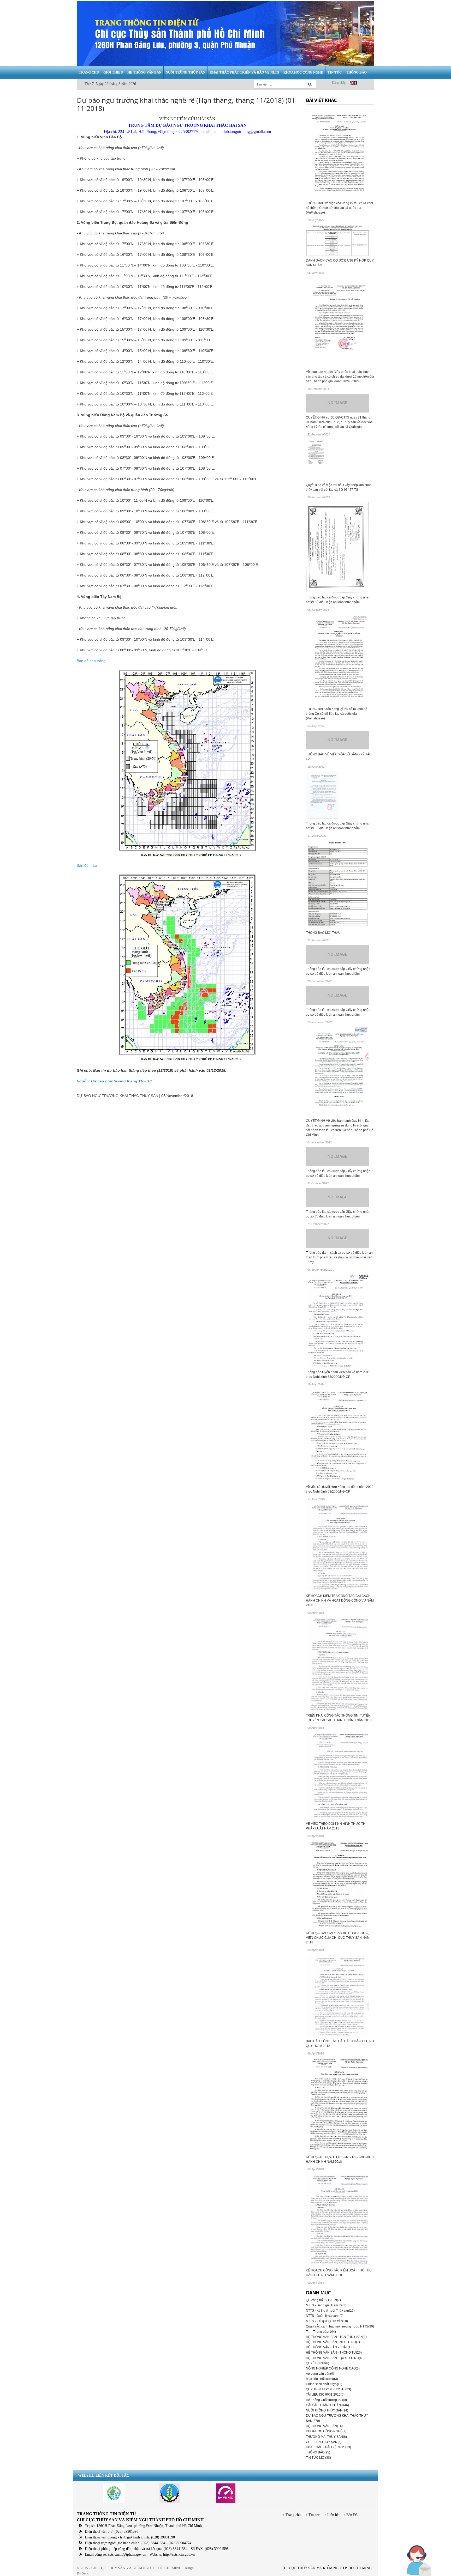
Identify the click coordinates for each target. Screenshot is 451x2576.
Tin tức (314, 2515)
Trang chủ (293, 2515)
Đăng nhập (339, 83)
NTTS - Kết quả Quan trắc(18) (327, 2321)
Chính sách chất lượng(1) (324, 2384)
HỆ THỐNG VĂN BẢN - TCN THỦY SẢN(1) (336, 2337)
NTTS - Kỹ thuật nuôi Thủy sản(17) (330, 2311)
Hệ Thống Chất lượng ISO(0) (326, 2400)
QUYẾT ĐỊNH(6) (318, 2363)
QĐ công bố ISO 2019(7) (323, 2300)
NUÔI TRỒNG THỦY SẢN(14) (327, 2410)
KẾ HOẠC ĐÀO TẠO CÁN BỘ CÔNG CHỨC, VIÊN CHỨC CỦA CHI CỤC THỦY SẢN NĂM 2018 (338, 1938)
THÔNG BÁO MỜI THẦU (323, 933)
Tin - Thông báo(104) (321, 2332)
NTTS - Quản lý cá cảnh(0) (325, 2316)
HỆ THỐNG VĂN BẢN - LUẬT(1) (329, 2347)
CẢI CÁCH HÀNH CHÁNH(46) (327, 2405)
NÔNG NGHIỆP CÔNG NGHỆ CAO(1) (333, 2368)
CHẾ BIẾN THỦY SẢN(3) (324, 2442)
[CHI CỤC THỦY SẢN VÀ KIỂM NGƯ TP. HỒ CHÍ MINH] (225, 34)
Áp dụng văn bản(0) (320, 2374)
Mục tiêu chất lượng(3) (322, 2379)
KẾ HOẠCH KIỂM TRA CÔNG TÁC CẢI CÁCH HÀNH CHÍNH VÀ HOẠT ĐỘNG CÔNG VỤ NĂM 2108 (340, 1601)
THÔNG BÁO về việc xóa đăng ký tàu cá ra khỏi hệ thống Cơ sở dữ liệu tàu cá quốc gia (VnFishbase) (339, 208)
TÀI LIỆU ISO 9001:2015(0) (325, 2395)
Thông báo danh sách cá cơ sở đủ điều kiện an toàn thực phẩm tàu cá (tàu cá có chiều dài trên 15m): (339, 1257)
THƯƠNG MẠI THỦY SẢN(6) (326, 2437)
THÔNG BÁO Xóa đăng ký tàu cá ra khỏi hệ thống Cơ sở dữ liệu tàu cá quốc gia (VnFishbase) (337, 714)
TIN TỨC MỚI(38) (318, 2458)
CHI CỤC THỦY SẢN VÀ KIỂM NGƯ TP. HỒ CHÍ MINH (327, 2568)
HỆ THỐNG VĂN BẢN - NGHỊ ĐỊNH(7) (333, 2342)
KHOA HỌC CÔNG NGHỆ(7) (326, 2431)
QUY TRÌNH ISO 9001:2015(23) (328, 2389)
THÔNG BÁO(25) (318, 2452)
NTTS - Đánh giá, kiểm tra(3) (326, 2305)
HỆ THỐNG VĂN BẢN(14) (324, 2426)
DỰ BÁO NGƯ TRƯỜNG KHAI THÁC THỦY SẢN (117, 1096)
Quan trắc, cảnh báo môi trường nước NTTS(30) (340, 2326)
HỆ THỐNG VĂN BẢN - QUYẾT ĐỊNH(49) (335, 2358)
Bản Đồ (352, 2515)
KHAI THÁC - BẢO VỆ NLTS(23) (328, 2447)
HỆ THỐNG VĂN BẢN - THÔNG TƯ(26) (334, 2353)
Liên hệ (333, 2515)
